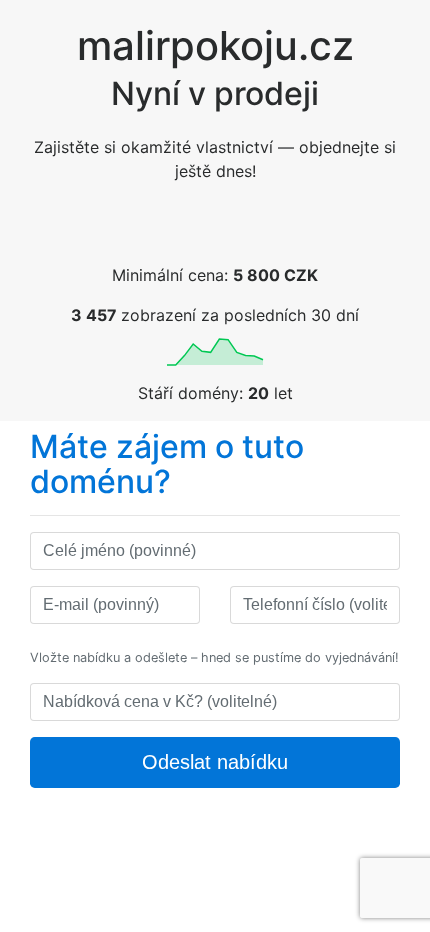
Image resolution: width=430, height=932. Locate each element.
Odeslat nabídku (215, 762)
